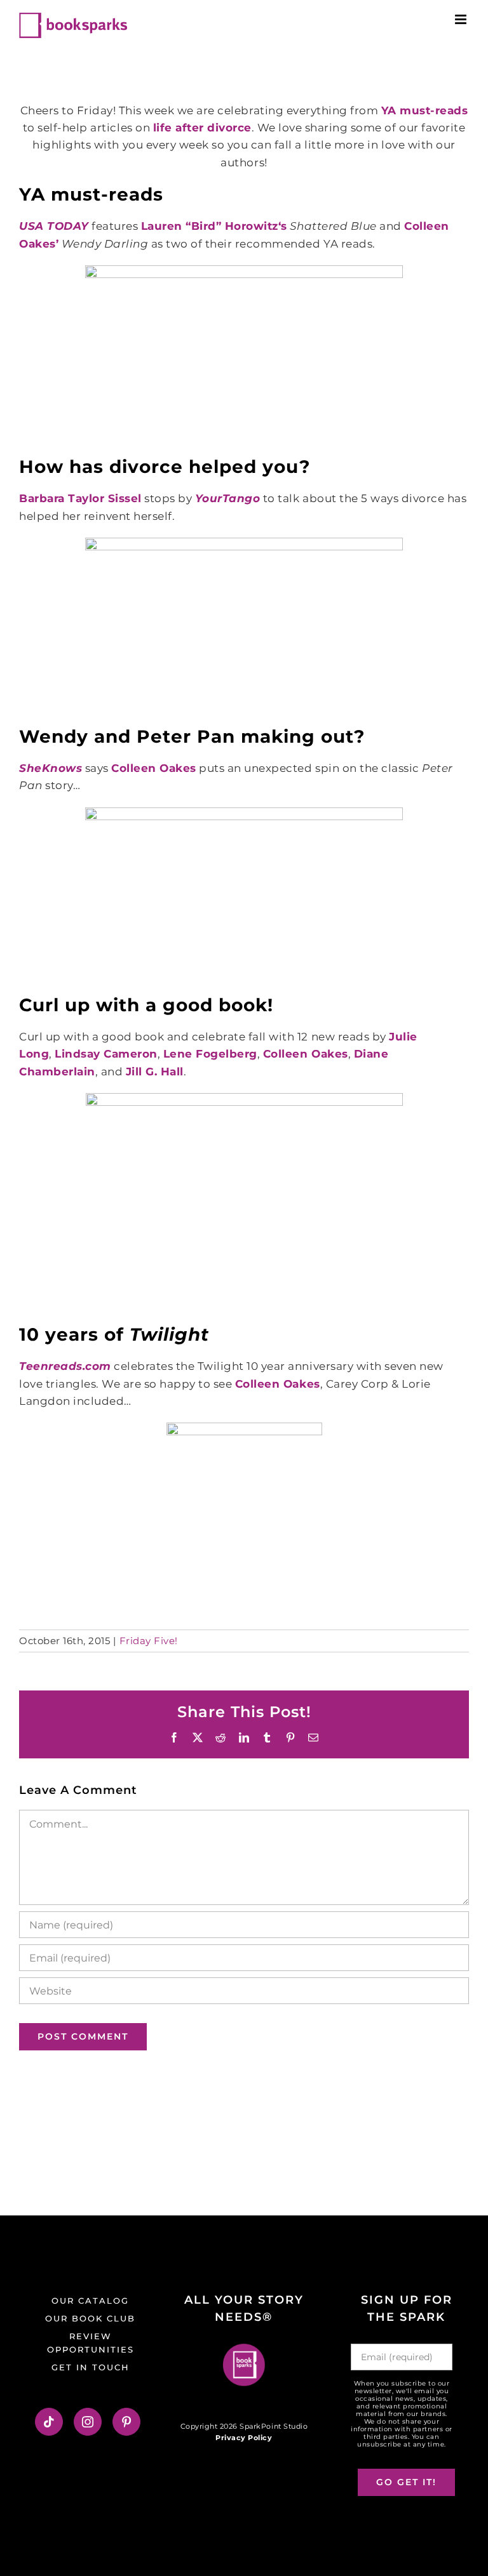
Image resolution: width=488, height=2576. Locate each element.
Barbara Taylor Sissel (80, 498)
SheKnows (51, 768)
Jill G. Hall (155, 1072)
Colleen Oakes (154, 768)
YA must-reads (425, 110)
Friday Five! (149, 1641)
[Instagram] (88, 2422)
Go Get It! (406, 2482)
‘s (283, 226)
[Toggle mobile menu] (462, 19)
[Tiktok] (49, 2422)
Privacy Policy (244, 2438)
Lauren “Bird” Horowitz (210, 226)
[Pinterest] (127, 2422)
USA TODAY (54, 226)
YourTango (228, 498)
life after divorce (202, 128)
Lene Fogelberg (210, 1054)
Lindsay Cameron (106, 1054)
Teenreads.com (65, 1366)
